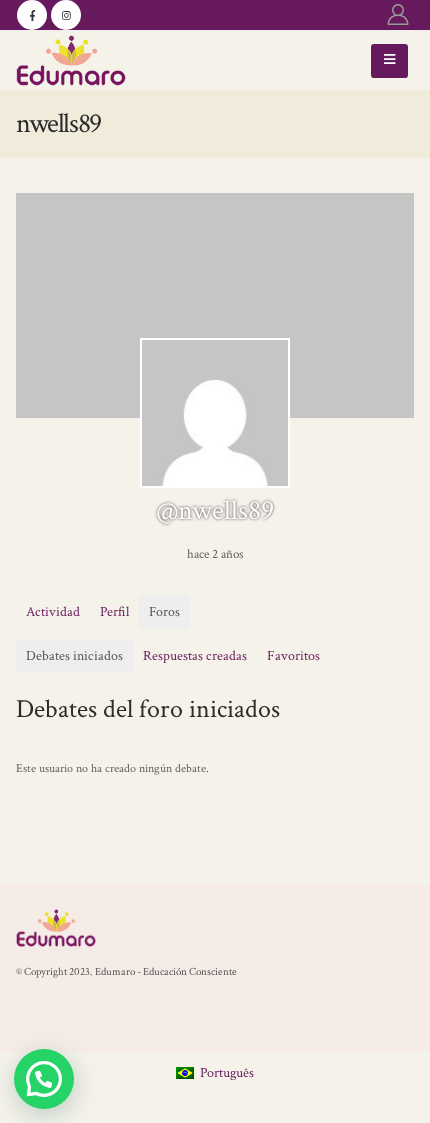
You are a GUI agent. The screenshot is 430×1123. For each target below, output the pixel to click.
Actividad (53, 612)
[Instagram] (66, 15)
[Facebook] (32, 15)
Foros (164, 612)
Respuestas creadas (195, 656)
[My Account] (398, 15)
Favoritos (293, 656)
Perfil (114, 612)
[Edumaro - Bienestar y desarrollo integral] (71, 60)
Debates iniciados (74, 656)
